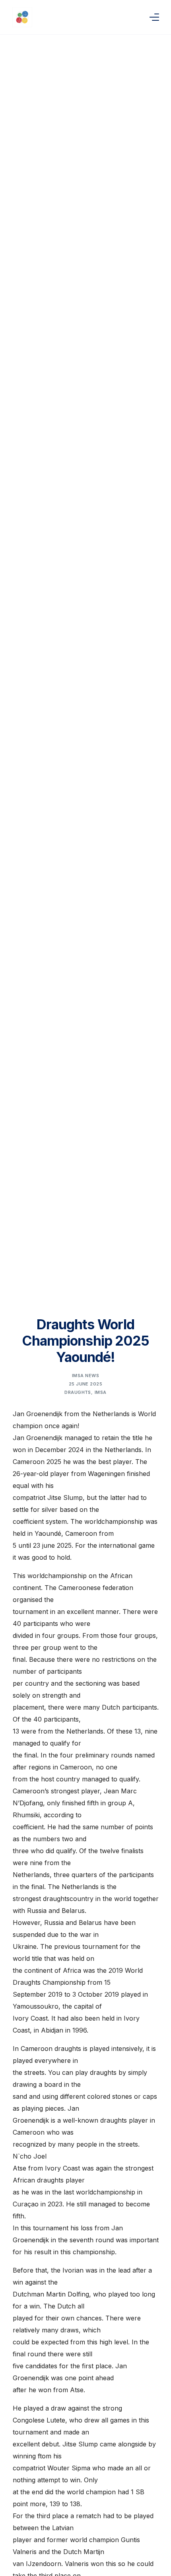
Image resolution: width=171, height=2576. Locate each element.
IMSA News (85, 1376)
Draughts (78, 1392)
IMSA (101, 1392)
